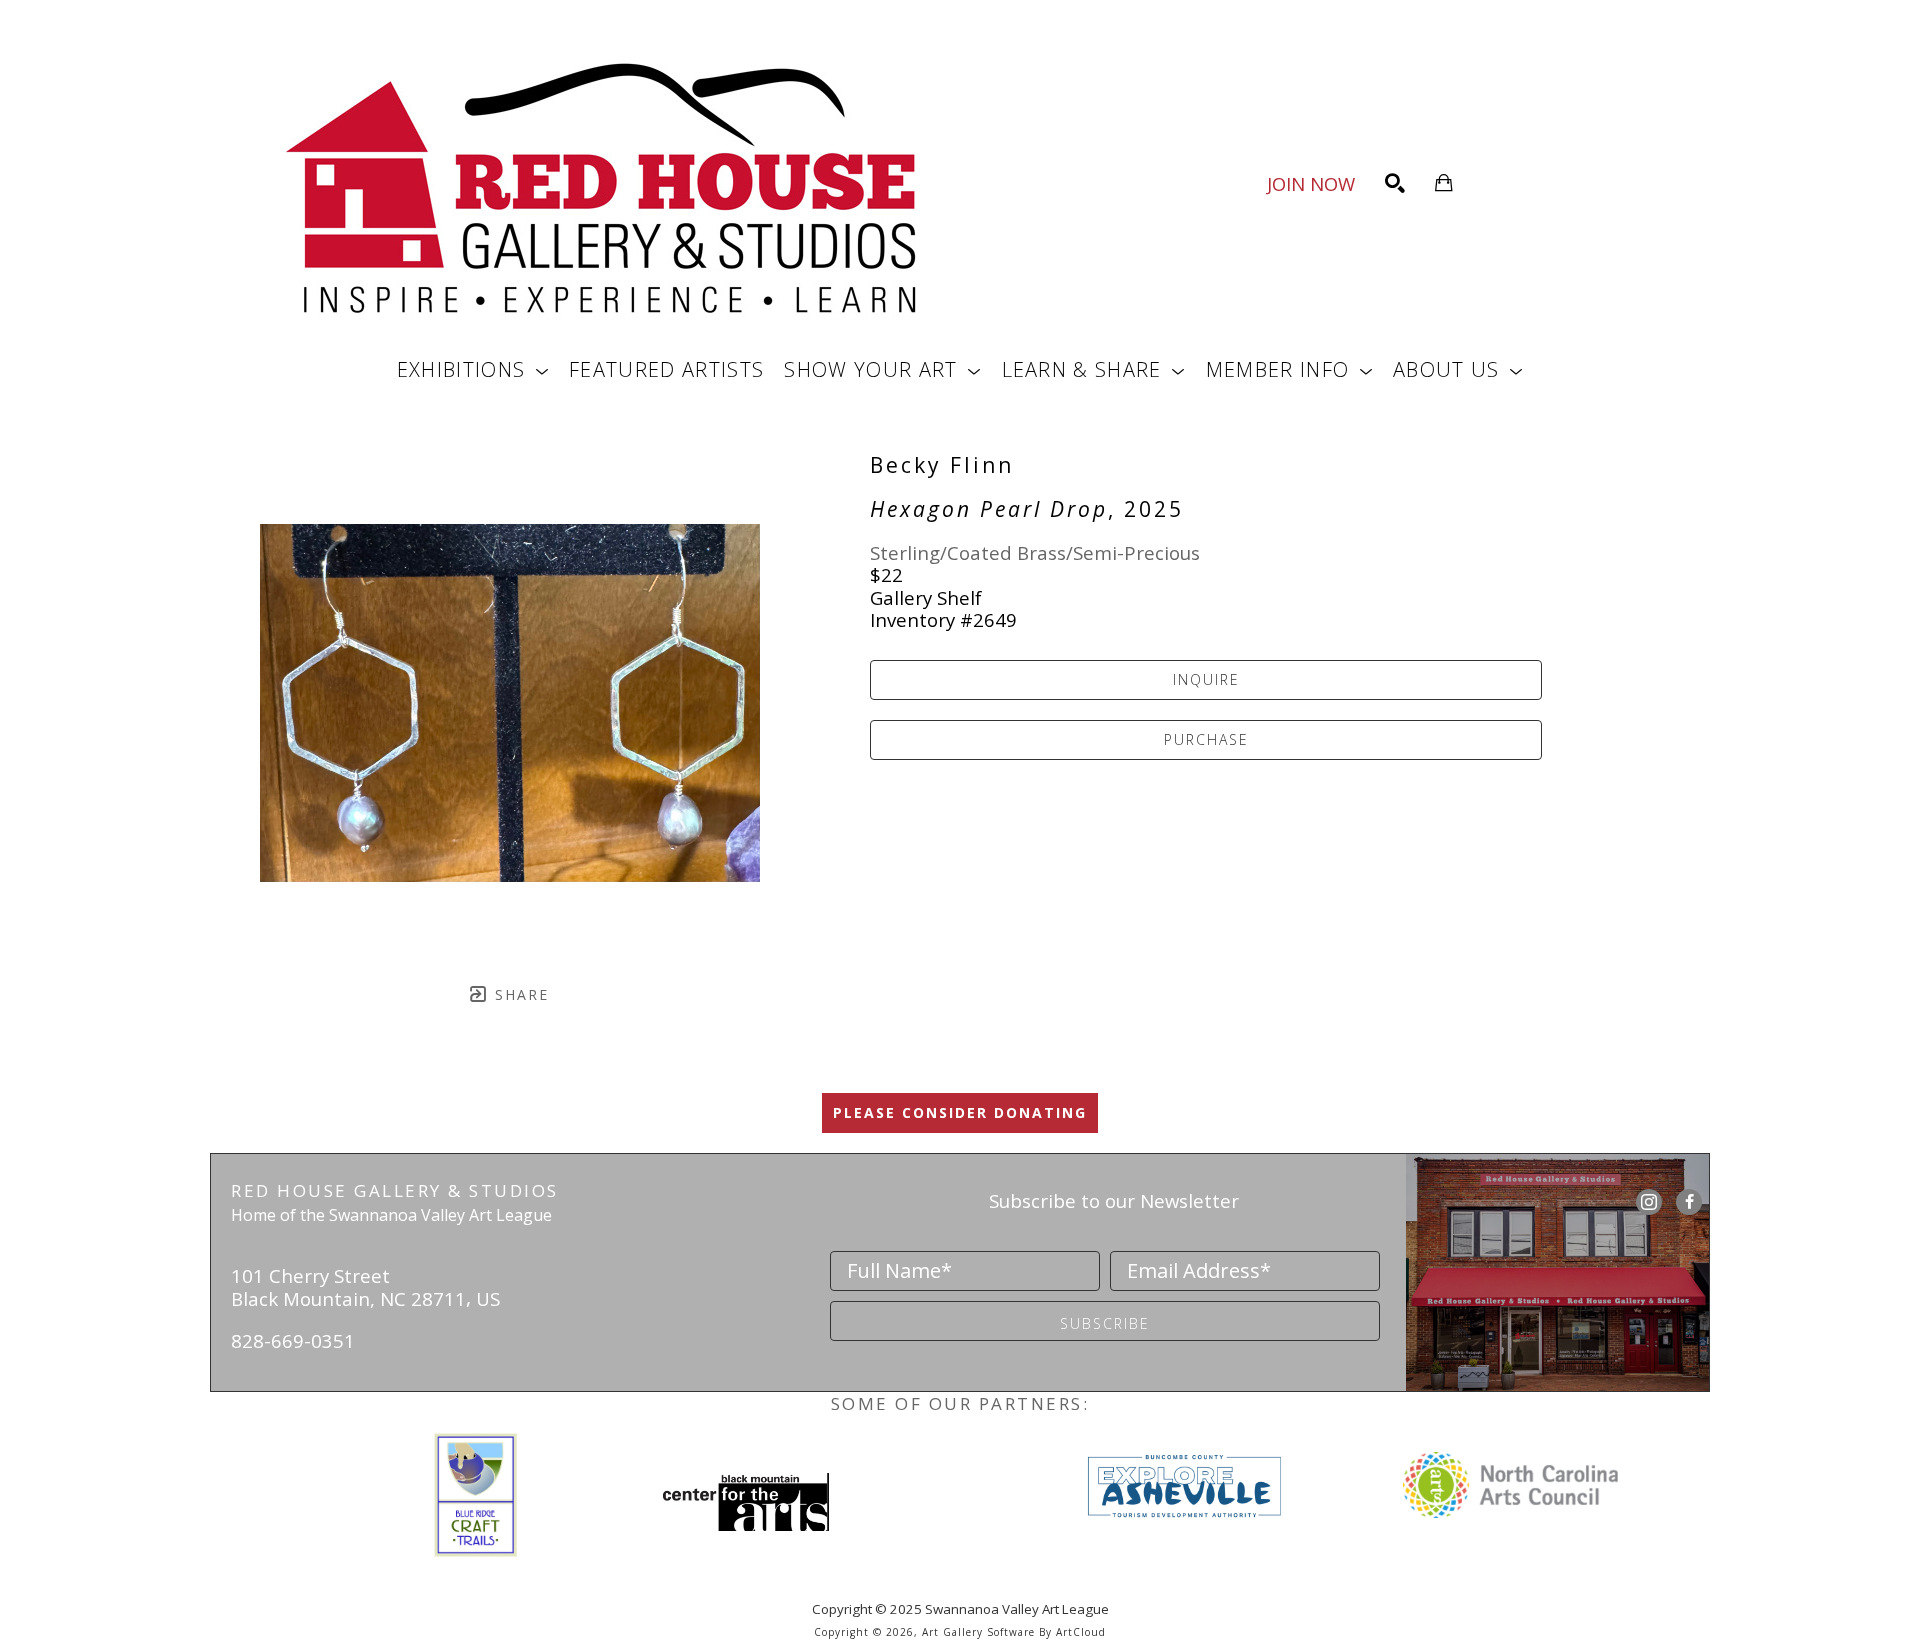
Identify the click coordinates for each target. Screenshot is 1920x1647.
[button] (473, 369)
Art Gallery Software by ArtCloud (1014, 1632)
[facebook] (1689, 1202)
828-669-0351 (293, 1340)
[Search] (1395, 183)
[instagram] (1649, 1202)
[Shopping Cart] (1444, 183)
